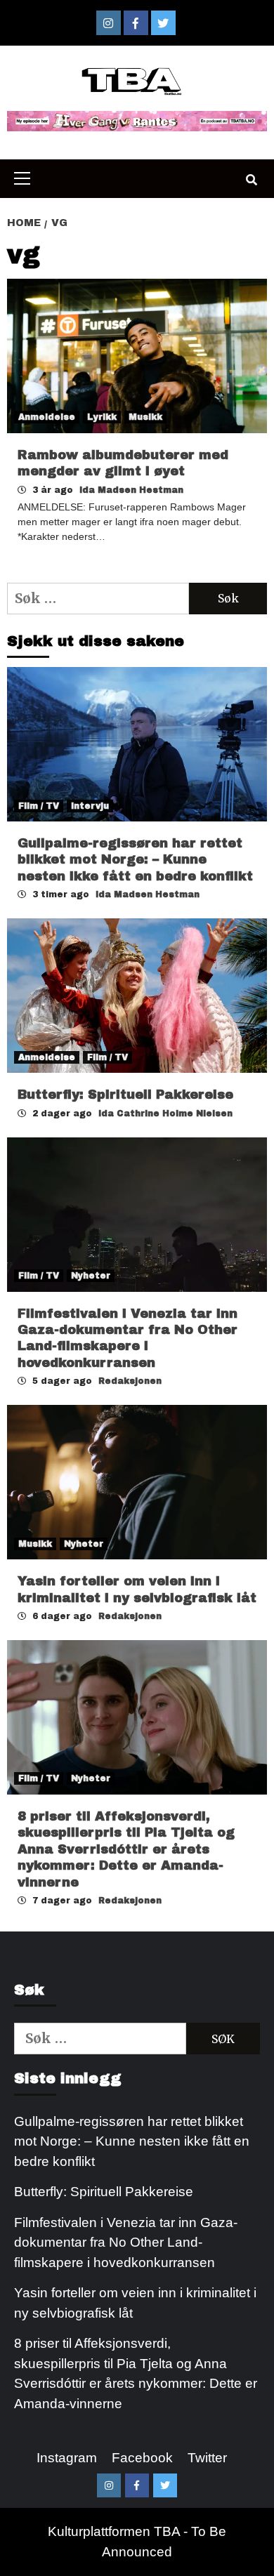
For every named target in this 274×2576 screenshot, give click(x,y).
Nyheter (91, 1276)
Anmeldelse (47, 417)
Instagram (67, 2458)
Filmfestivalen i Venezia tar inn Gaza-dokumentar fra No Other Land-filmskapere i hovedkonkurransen (126, 2243)
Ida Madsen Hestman (131, 490)
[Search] (251, 180)
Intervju (90, 806)
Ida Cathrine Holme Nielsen (165, 1114)
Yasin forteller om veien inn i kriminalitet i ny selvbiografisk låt (135, 2303)
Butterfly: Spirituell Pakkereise (128, 1095)
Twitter (207, 2458)
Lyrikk (102, 417)
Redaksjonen (130, 1381)
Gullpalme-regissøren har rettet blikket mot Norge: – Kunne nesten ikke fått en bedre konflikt (135, 860)
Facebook (142, 2458)
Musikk (145, 417)
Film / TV (39, 806)
